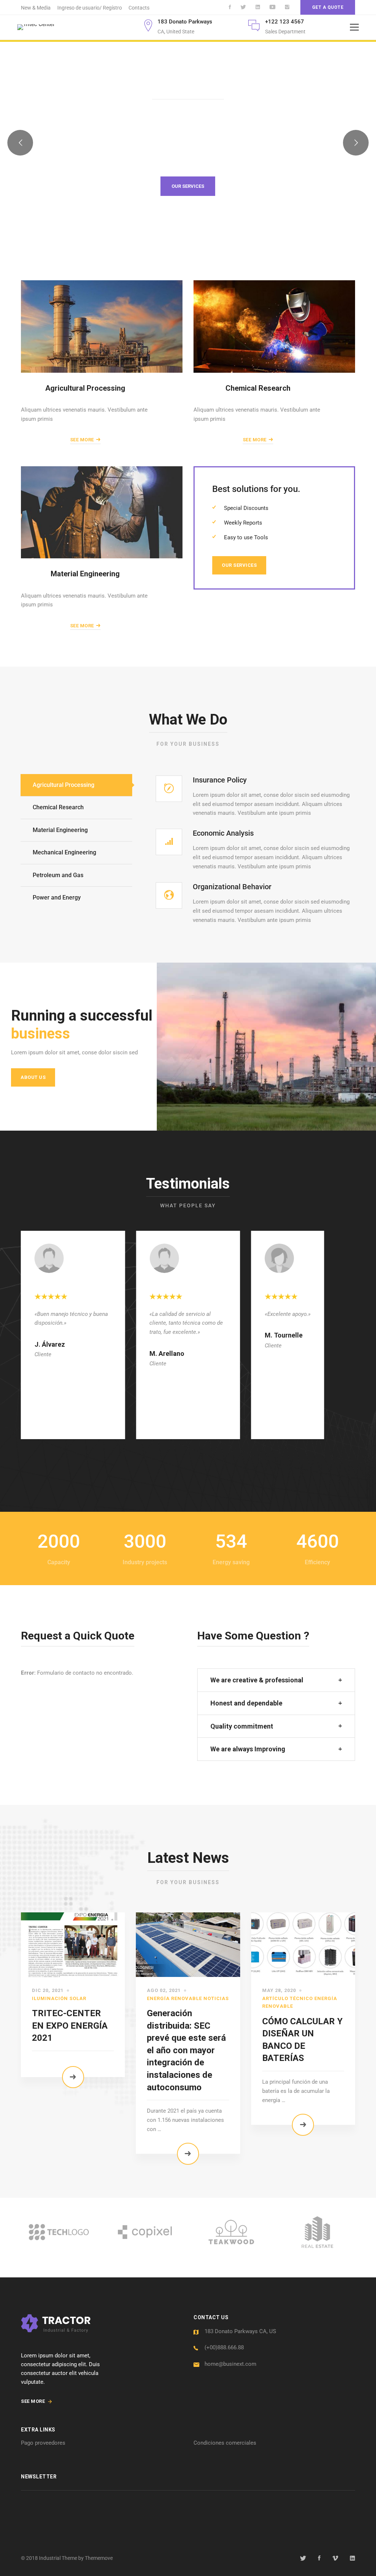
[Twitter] (303, 2558)
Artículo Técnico (288, 1998)
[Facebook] (319, 2558)
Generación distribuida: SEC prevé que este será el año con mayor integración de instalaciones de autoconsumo (186, 2050)
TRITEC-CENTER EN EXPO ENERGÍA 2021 (70, 2026)
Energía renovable (174, 1998)
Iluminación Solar (59, 1998)
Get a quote (328, 7)
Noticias (216, 1998)
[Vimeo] (335, 2558)
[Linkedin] (352, 2558)
